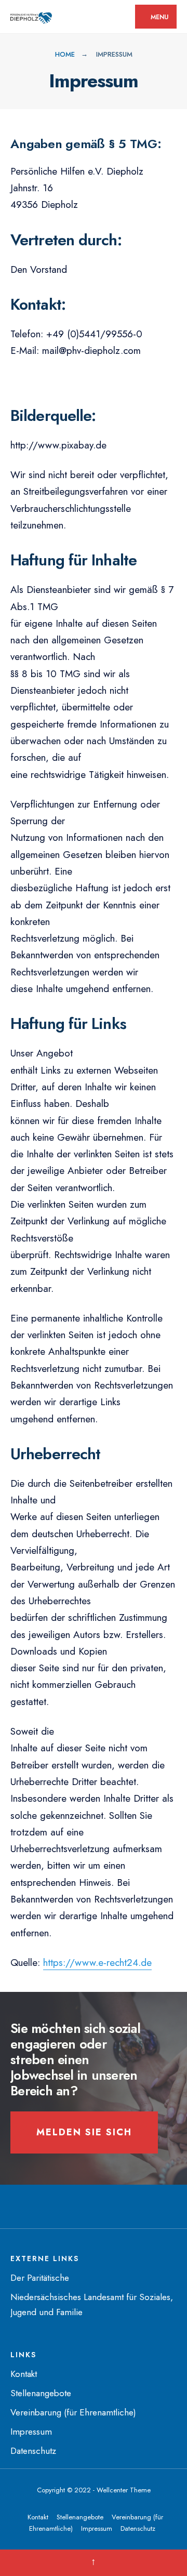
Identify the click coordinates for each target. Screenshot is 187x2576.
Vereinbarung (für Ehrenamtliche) (73, 2412)
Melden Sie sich (84, 2132)
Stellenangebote (41, 2393)
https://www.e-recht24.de (97, 1963)
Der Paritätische (40, 2278)
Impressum (31, 2432)
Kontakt (24, 2374)
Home (65, 54)
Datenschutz (33, 2451)
